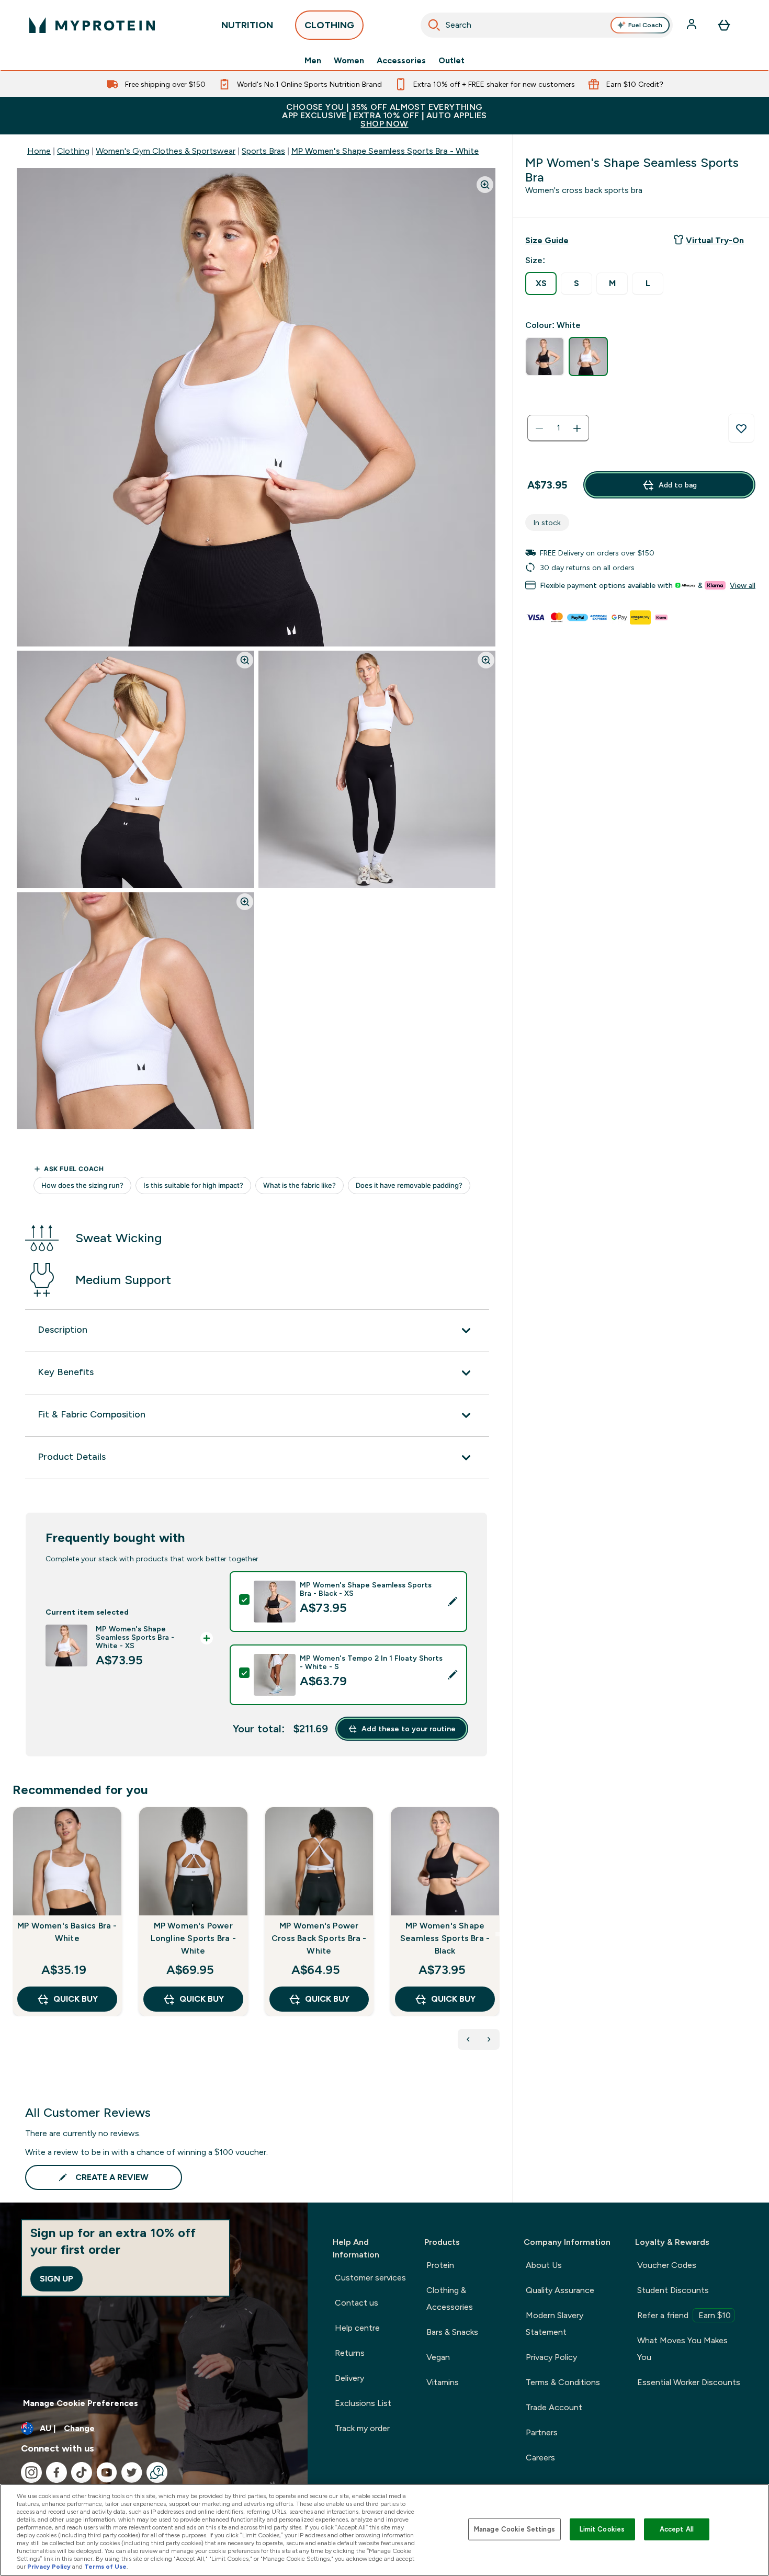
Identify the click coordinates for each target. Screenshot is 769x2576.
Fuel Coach (645, 25)
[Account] (693, 25)
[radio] (541, 283)
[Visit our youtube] (107, 2472)
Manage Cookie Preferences (81, 2403)
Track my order (362, 2428)
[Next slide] (497, 1934)
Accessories (401, 61)
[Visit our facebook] (56, 2472)
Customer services (370, 2278)
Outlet (451, 61)
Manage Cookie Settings (514, 2529)
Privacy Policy (551, 2357)
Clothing (73, 151)
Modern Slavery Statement (555, 2324)
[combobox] (547, 25)
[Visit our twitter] (132, 2472)
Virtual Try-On (715, 240)
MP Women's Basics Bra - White (67, 1932)
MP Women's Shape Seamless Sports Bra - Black (445, 1938)
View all (743, 585)
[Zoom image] (485, 185)
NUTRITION (247, 25)
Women (349, 61)
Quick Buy (76, 1999)
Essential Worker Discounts (689, 2382)
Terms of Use (105, 2567)
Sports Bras (263, 151)
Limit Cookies (602, 2529)
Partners (542, 2432)
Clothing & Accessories (450, 2299)
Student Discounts (673, 2290)
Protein (440, 2265)
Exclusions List (363, 2403)
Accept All (677, 2529)
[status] (558, 428)
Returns (350, 2353)
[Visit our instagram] (31, 2472)
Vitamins (443, 2382)
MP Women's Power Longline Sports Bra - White (193, 1938)
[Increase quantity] (577, 428)
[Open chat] (157, 2472)
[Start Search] (434, 25)
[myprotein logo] (92, 25)
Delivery (349, 2378)
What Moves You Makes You (682, 2349)
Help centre (357, 2328)
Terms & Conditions (563, 2382)
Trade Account (554, 2407)
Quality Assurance (560, 2290)
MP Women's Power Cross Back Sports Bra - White (319, 1938)
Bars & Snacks (452, 2332)
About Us (544, 2265)
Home (39, 151)
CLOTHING (329, 25)
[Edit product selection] (453, 1602)
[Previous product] (468, 2039)
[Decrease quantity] (539, 428)
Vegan (438, 2357)
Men (313, 61)
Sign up (56, 2279)
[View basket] (724, 25)
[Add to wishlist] (741, 428)
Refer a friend (684, 2315)
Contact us (357, 2303)
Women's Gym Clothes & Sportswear (166, 151)
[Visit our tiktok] (82, 2472)
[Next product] (489, 2039)
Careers (540, 2458)
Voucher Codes (667, 2265)
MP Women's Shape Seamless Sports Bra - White (385, 151)
